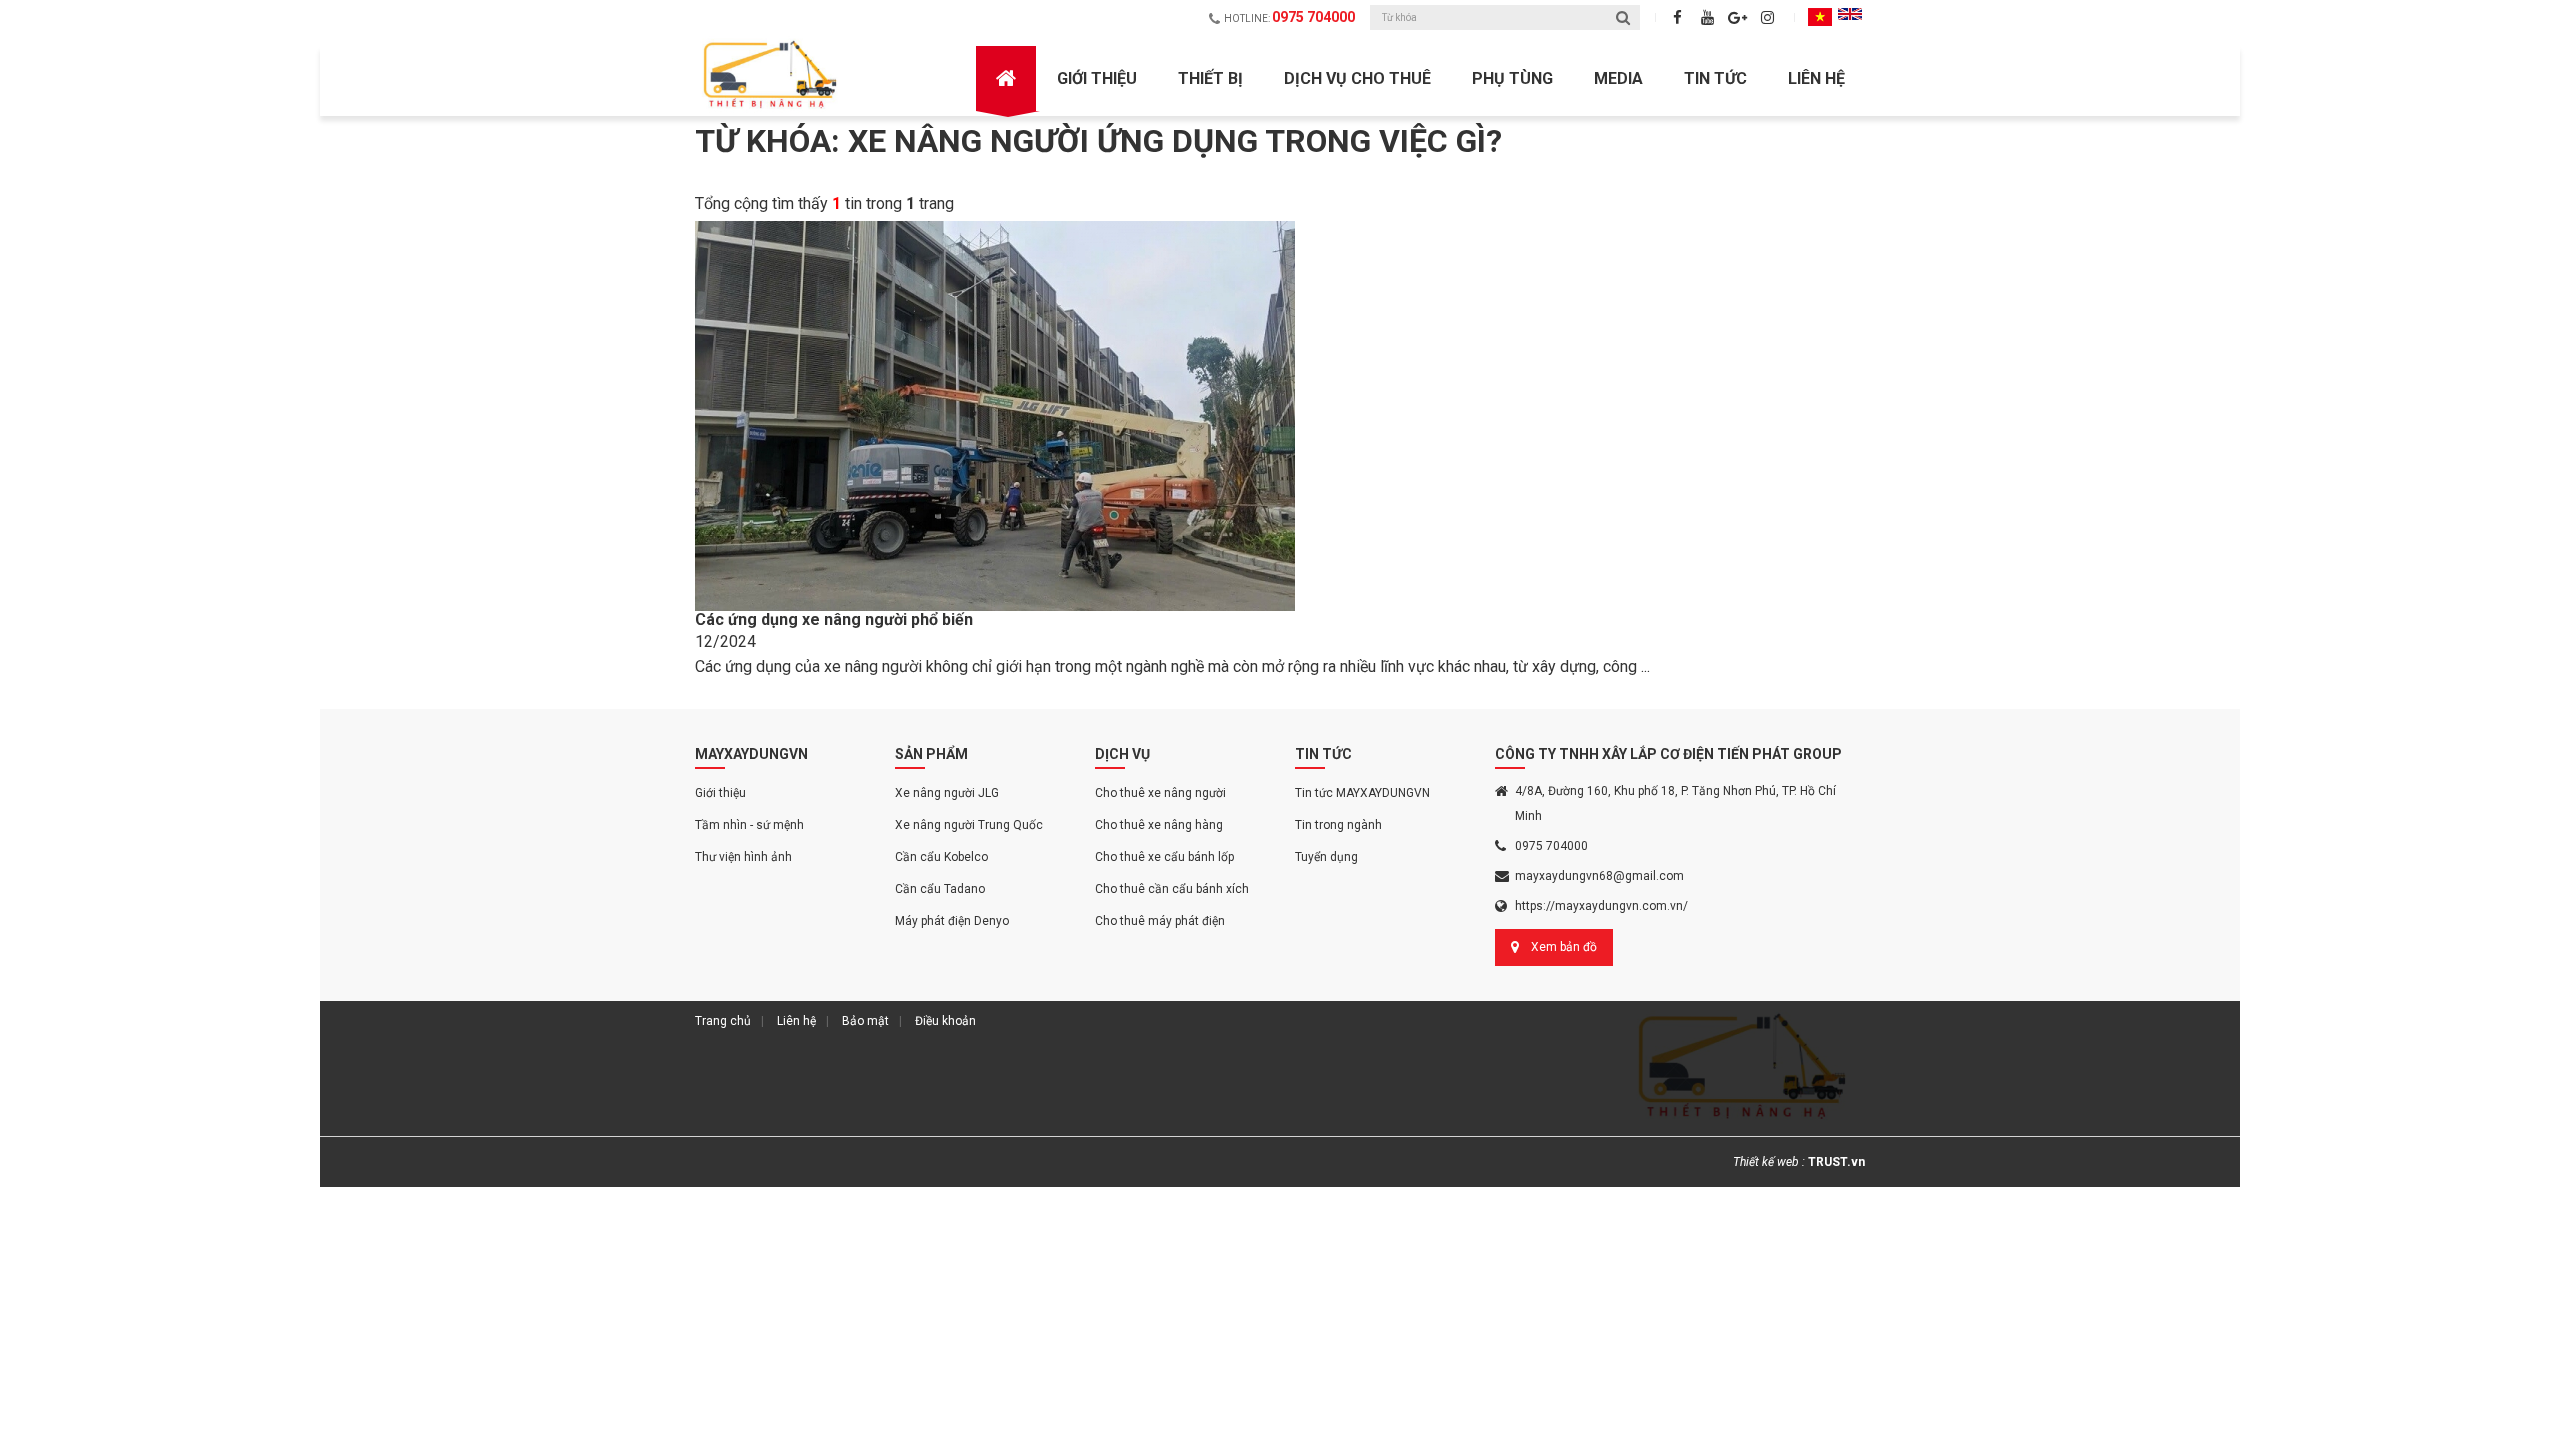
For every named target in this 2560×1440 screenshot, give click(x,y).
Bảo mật (865, 1021)
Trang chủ (723, 1021)
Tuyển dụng (1326, 857)
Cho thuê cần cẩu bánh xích (1172, 889)
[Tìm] (1622, 17)
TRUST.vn (1836, 1162)
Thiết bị (1210, 78)
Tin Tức (1715, 78)
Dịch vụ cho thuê (1357, 78)
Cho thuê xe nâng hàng (1159, 825)
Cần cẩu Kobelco (941, 857)
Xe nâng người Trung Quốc (969, 825)
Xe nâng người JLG (947, 793)
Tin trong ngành (1338, 825)
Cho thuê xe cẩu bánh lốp (1164, 857)
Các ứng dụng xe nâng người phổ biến (834, 619)
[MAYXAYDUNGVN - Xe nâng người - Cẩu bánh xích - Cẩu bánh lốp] (772, 74)
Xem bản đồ (1564, 947)
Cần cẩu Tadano (940, 889)
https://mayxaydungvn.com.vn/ (1601, 906)
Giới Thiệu (1097, 78)
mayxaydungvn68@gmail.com (1599, 876)
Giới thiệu (720, 793)
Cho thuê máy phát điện (1160, 921)
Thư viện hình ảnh (743, 857)
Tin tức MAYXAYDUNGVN (1362, 793)
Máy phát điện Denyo (952, 921)
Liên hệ (1816, 78)
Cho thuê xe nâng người (1160, 793)
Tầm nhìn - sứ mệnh (749, 825)
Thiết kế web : (1769, 1162)
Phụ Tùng (1512, 78)
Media (1618, 78)
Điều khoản (945, 1021)
